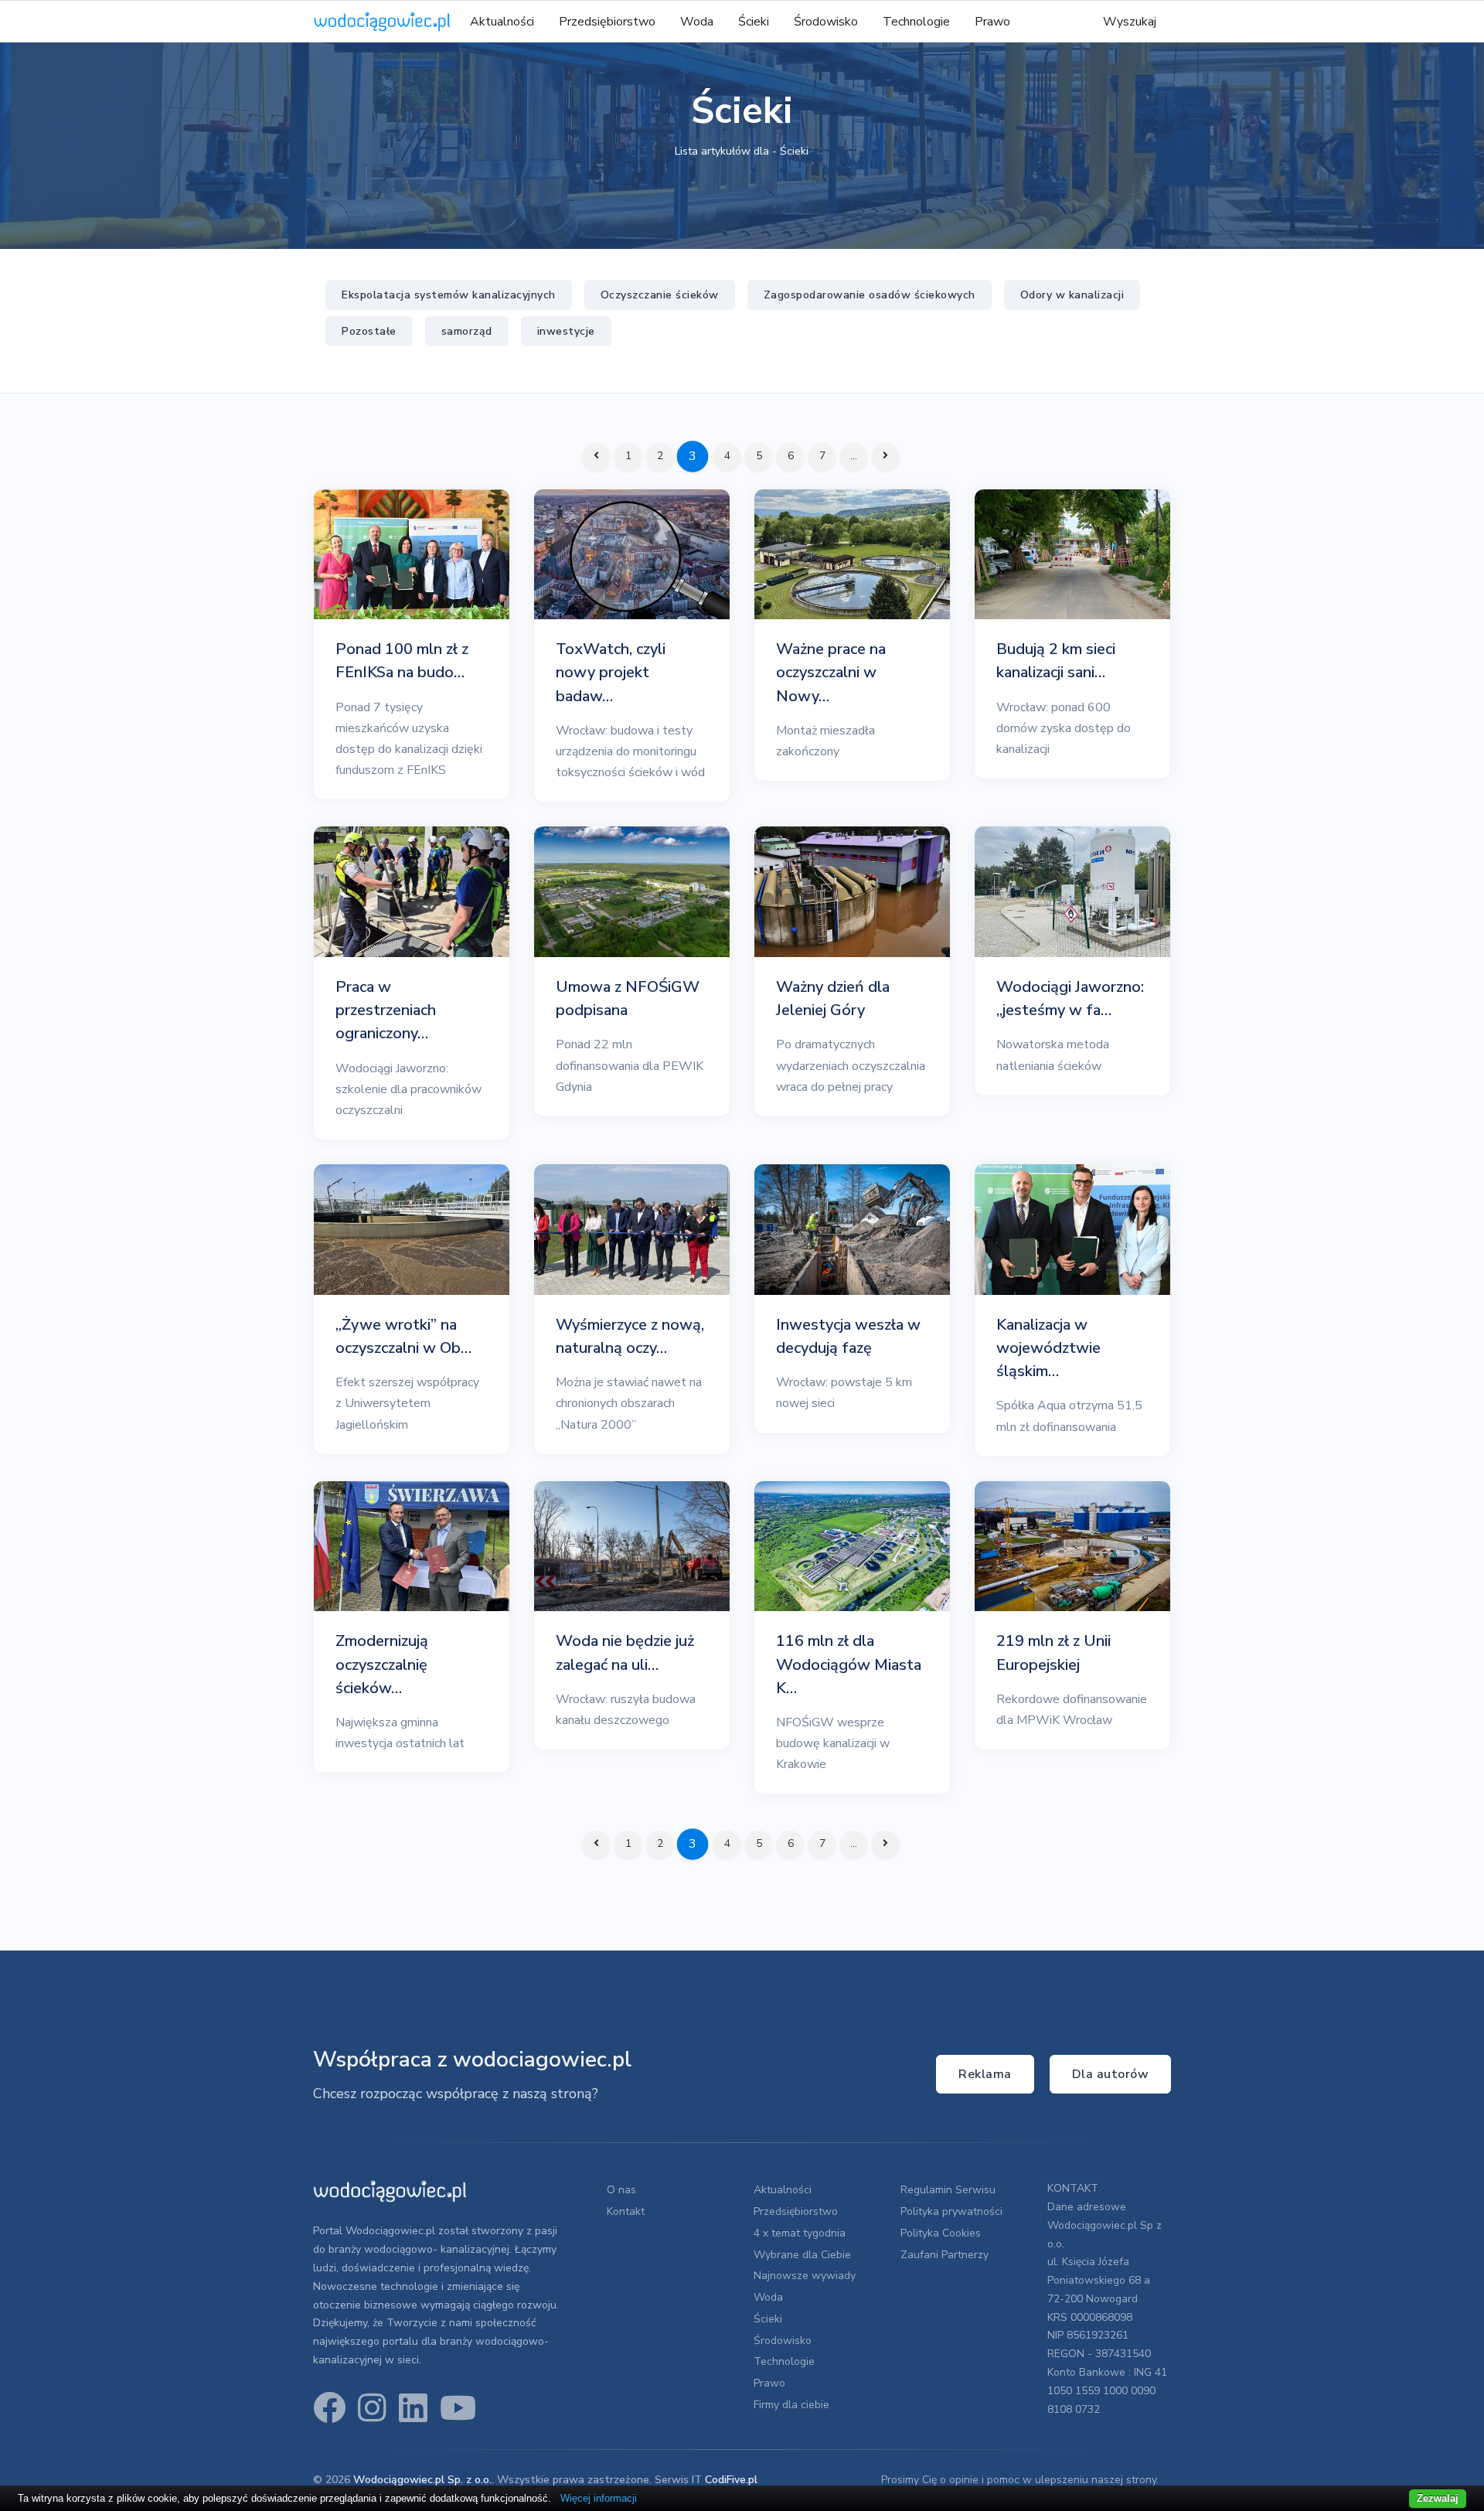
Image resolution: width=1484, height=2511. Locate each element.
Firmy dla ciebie (791, 2405)
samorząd (467, 331)
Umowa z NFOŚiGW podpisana (628, 998)
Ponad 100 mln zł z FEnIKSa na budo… (402, 661)
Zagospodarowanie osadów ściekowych (870, 295)
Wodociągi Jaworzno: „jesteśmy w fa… (1070, 998)
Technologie (916, 22)
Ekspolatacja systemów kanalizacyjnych (449, 295)
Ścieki (754, 22)
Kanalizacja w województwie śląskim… (1048, 1348)
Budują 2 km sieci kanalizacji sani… (1056, 661)
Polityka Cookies (941, 2233)
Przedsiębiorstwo (607, 22)
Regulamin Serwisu (948, 2190)
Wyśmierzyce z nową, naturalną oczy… (630, 1336)
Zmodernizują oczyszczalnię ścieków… (382, 1664)
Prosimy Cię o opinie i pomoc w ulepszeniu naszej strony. (1020, 2480)
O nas (621, 2190)
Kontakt (626, 2211)
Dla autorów (1111, 2074)
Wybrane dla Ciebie (802, 2255)
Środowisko (826, 22)
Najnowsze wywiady (805, 2276)
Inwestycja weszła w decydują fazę (848, 1336)
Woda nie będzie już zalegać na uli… (625, 1652)
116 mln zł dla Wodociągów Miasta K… (849, 1664)
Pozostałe (369, 331)
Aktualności (502, 22)
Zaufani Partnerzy (945, 2255)
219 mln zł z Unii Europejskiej (1053, 1652)
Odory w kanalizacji (1072, 295)
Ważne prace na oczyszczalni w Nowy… (831, 672)
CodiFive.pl (731, 2480)
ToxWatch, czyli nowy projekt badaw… (611, 672)
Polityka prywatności (951, 2211)
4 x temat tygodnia (800, 2233)
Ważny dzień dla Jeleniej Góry (833, 998)
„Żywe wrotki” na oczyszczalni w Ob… (403, 1336)
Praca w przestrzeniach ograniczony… (386, 1010)
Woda (697, 22)
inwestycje (566, 331)
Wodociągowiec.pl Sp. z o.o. (422, 2480)
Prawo (992, 22)
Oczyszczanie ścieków (660, 295)
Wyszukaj (1130, 22)
